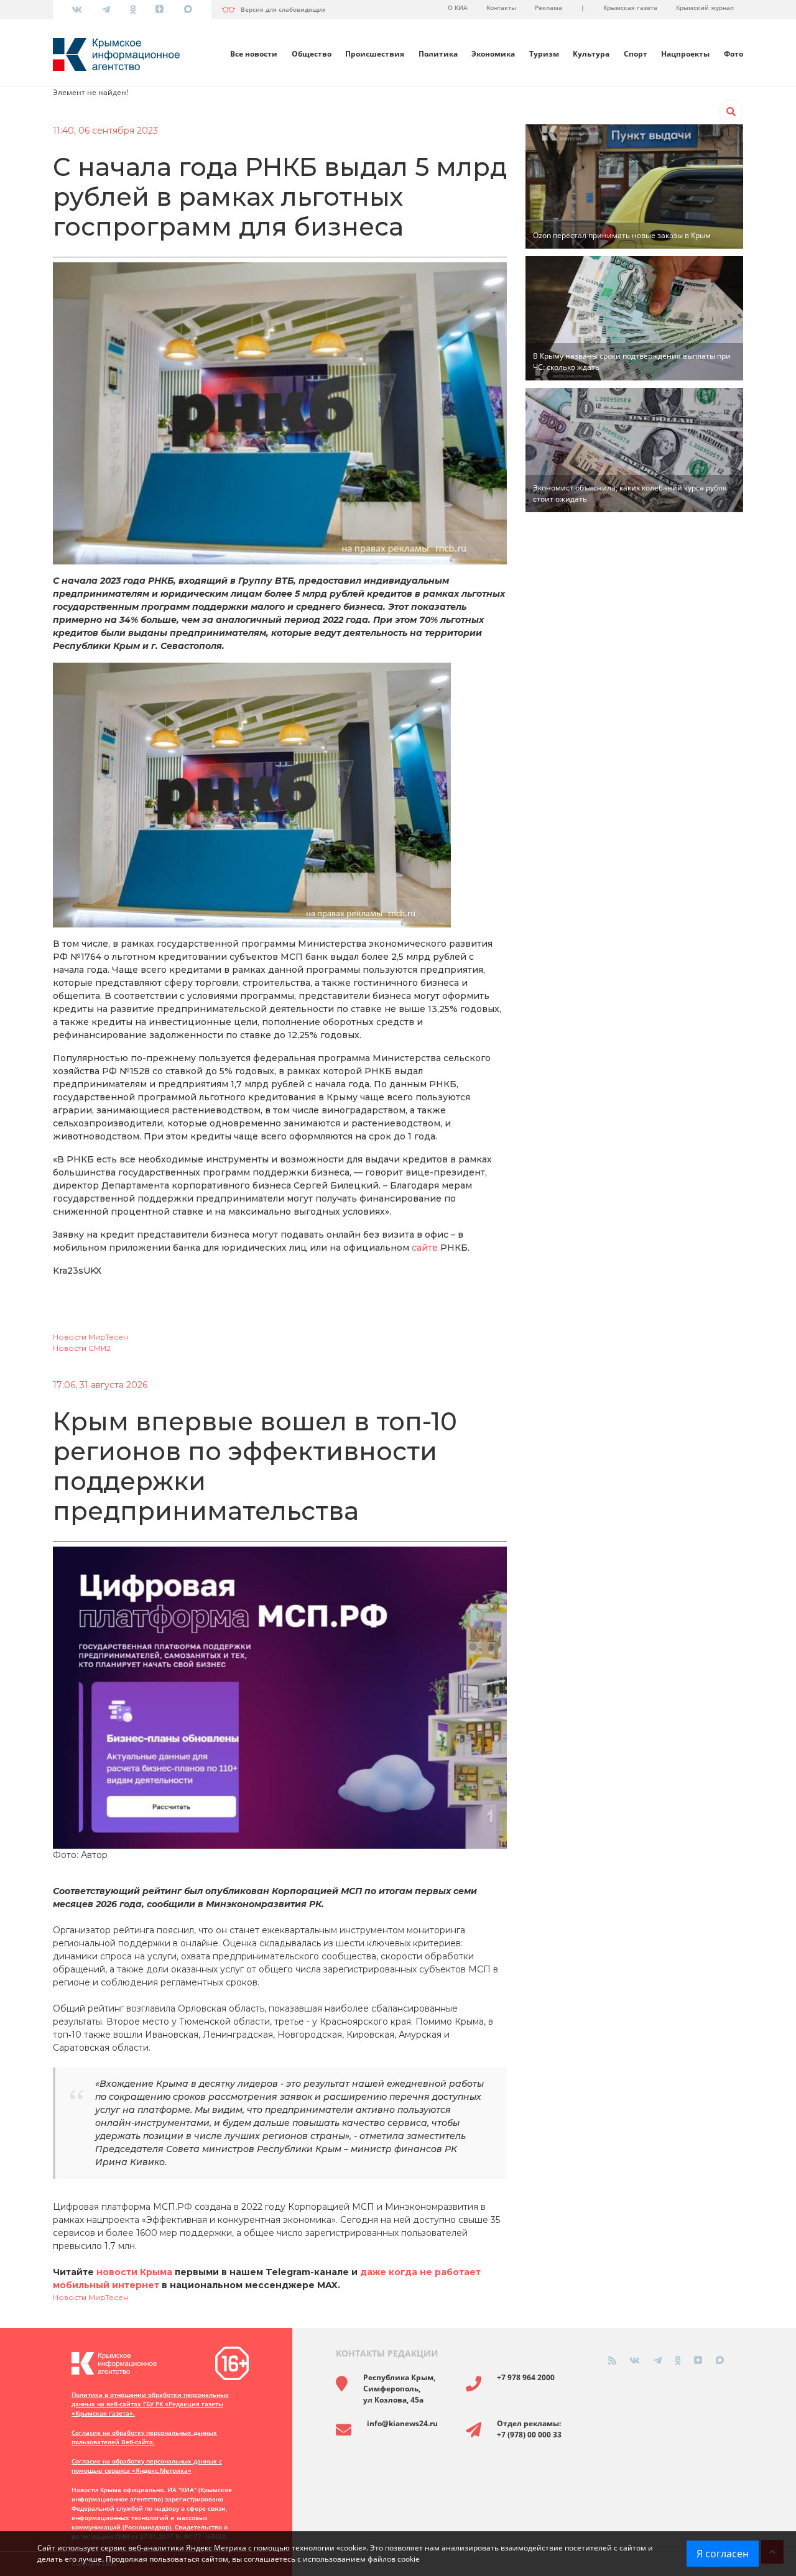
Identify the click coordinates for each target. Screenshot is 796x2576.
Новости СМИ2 (82, 1348)
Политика (438, 54)
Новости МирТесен (90, 1337)
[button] (731, 112)
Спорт (636, 54)
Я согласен (723, 2554)
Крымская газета (630, 7)
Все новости (254, 54)
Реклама (548, 7)
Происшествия (375, 54)
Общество (312, 54)
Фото (734, 54)
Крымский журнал (705, 7)
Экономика (493, 54)
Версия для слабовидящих (283, 9)
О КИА (458, 7)
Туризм (544, 54)
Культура (591, 54)
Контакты (501, 7)
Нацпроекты (685, 54)
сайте (425, 1248)
